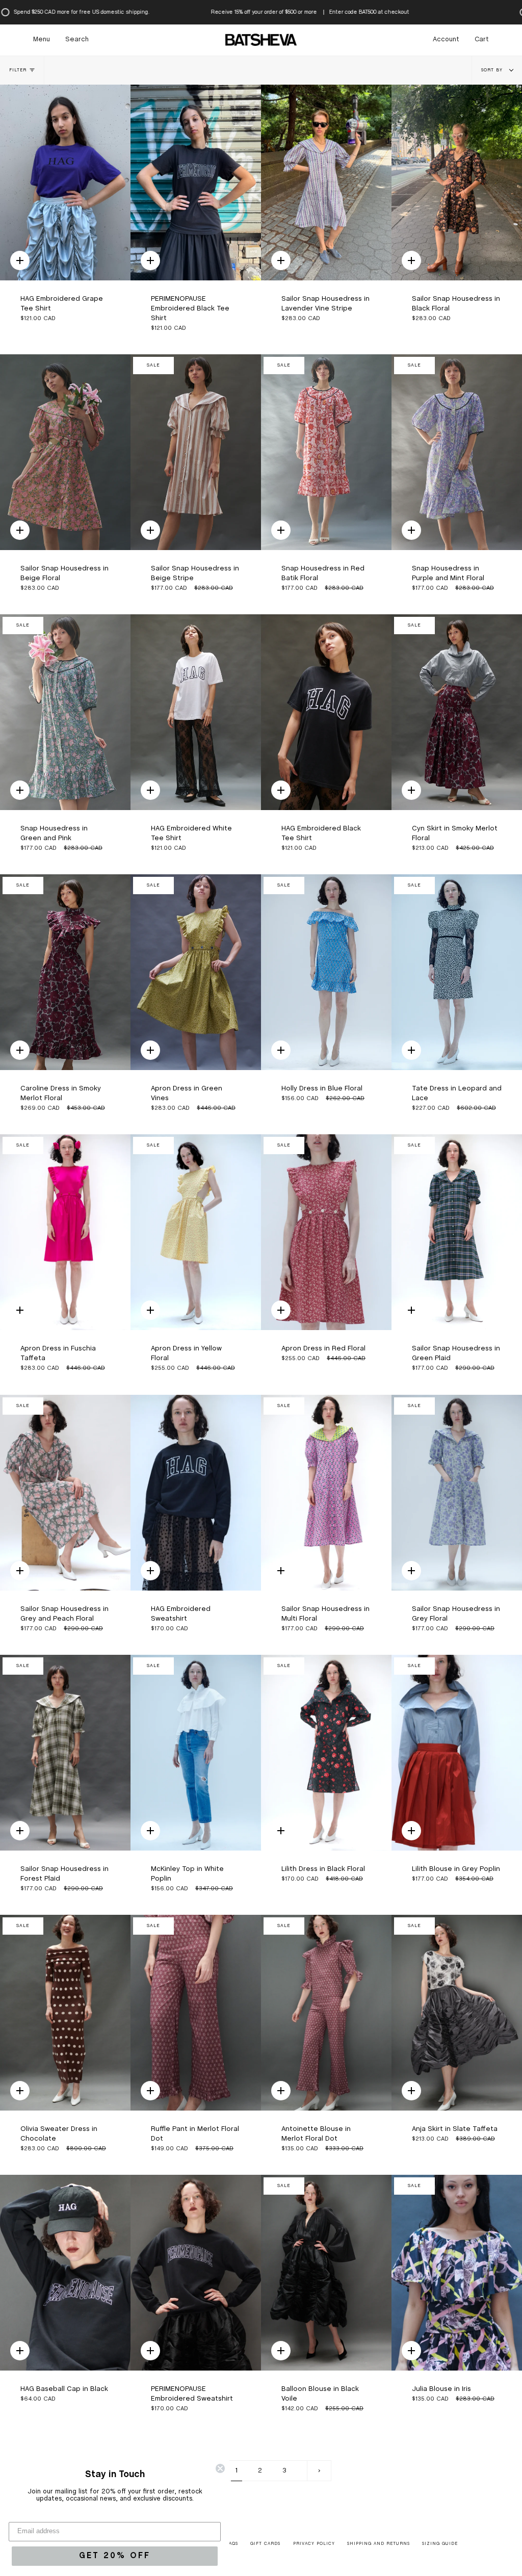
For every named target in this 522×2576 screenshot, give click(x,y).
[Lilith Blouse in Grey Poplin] (457, 1753)
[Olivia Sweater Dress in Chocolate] (65, 2013)
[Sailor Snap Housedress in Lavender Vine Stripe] (326, 183)
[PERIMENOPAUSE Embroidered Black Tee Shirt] (196, 183)
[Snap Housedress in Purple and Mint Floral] (457, 452)
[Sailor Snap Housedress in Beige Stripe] (196, 452)
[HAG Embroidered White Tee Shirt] (196, 712)
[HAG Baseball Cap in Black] (65, 2273)
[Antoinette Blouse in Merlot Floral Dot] (326, 2013)
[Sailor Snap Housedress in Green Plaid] (457, 1232)
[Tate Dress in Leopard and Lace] (457, 972)
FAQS (232, 2544)
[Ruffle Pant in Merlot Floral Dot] (196, 2013)
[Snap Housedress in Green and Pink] (65, 712)
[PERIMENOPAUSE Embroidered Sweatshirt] (196, 2273)
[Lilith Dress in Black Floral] (326, 1753)
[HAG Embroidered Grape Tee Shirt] (65, 183)
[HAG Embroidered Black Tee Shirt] (326, 712)
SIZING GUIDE (440, 2544)
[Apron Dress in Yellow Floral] (196, 1232)
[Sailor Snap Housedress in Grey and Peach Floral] (65, 1493)
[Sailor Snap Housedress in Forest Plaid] (65, 1753)
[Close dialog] (220, 2468)
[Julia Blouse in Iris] (457, 2273)
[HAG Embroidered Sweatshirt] (196, 1493)
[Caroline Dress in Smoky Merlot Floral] (65, 972)
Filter (18, 70)
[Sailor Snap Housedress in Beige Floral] (65, 452)
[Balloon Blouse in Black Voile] (326, 2273)
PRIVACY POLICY (314, 2544)
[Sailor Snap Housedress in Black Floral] (457, 183)
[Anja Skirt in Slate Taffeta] (457, 2013)
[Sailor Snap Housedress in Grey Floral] (457, 1493)
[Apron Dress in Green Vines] (196, 972)
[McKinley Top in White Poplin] (196, 1753)
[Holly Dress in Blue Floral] (326, 972)
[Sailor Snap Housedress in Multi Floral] (326, 1493)
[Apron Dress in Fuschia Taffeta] (65, 1232)
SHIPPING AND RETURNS (379, 2544)
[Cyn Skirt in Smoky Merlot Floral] (457, 712)
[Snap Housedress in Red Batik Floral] (326, 452)
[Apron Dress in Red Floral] (326, 1232)
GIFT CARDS (265, 2544)
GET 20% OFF (115, 2556)
